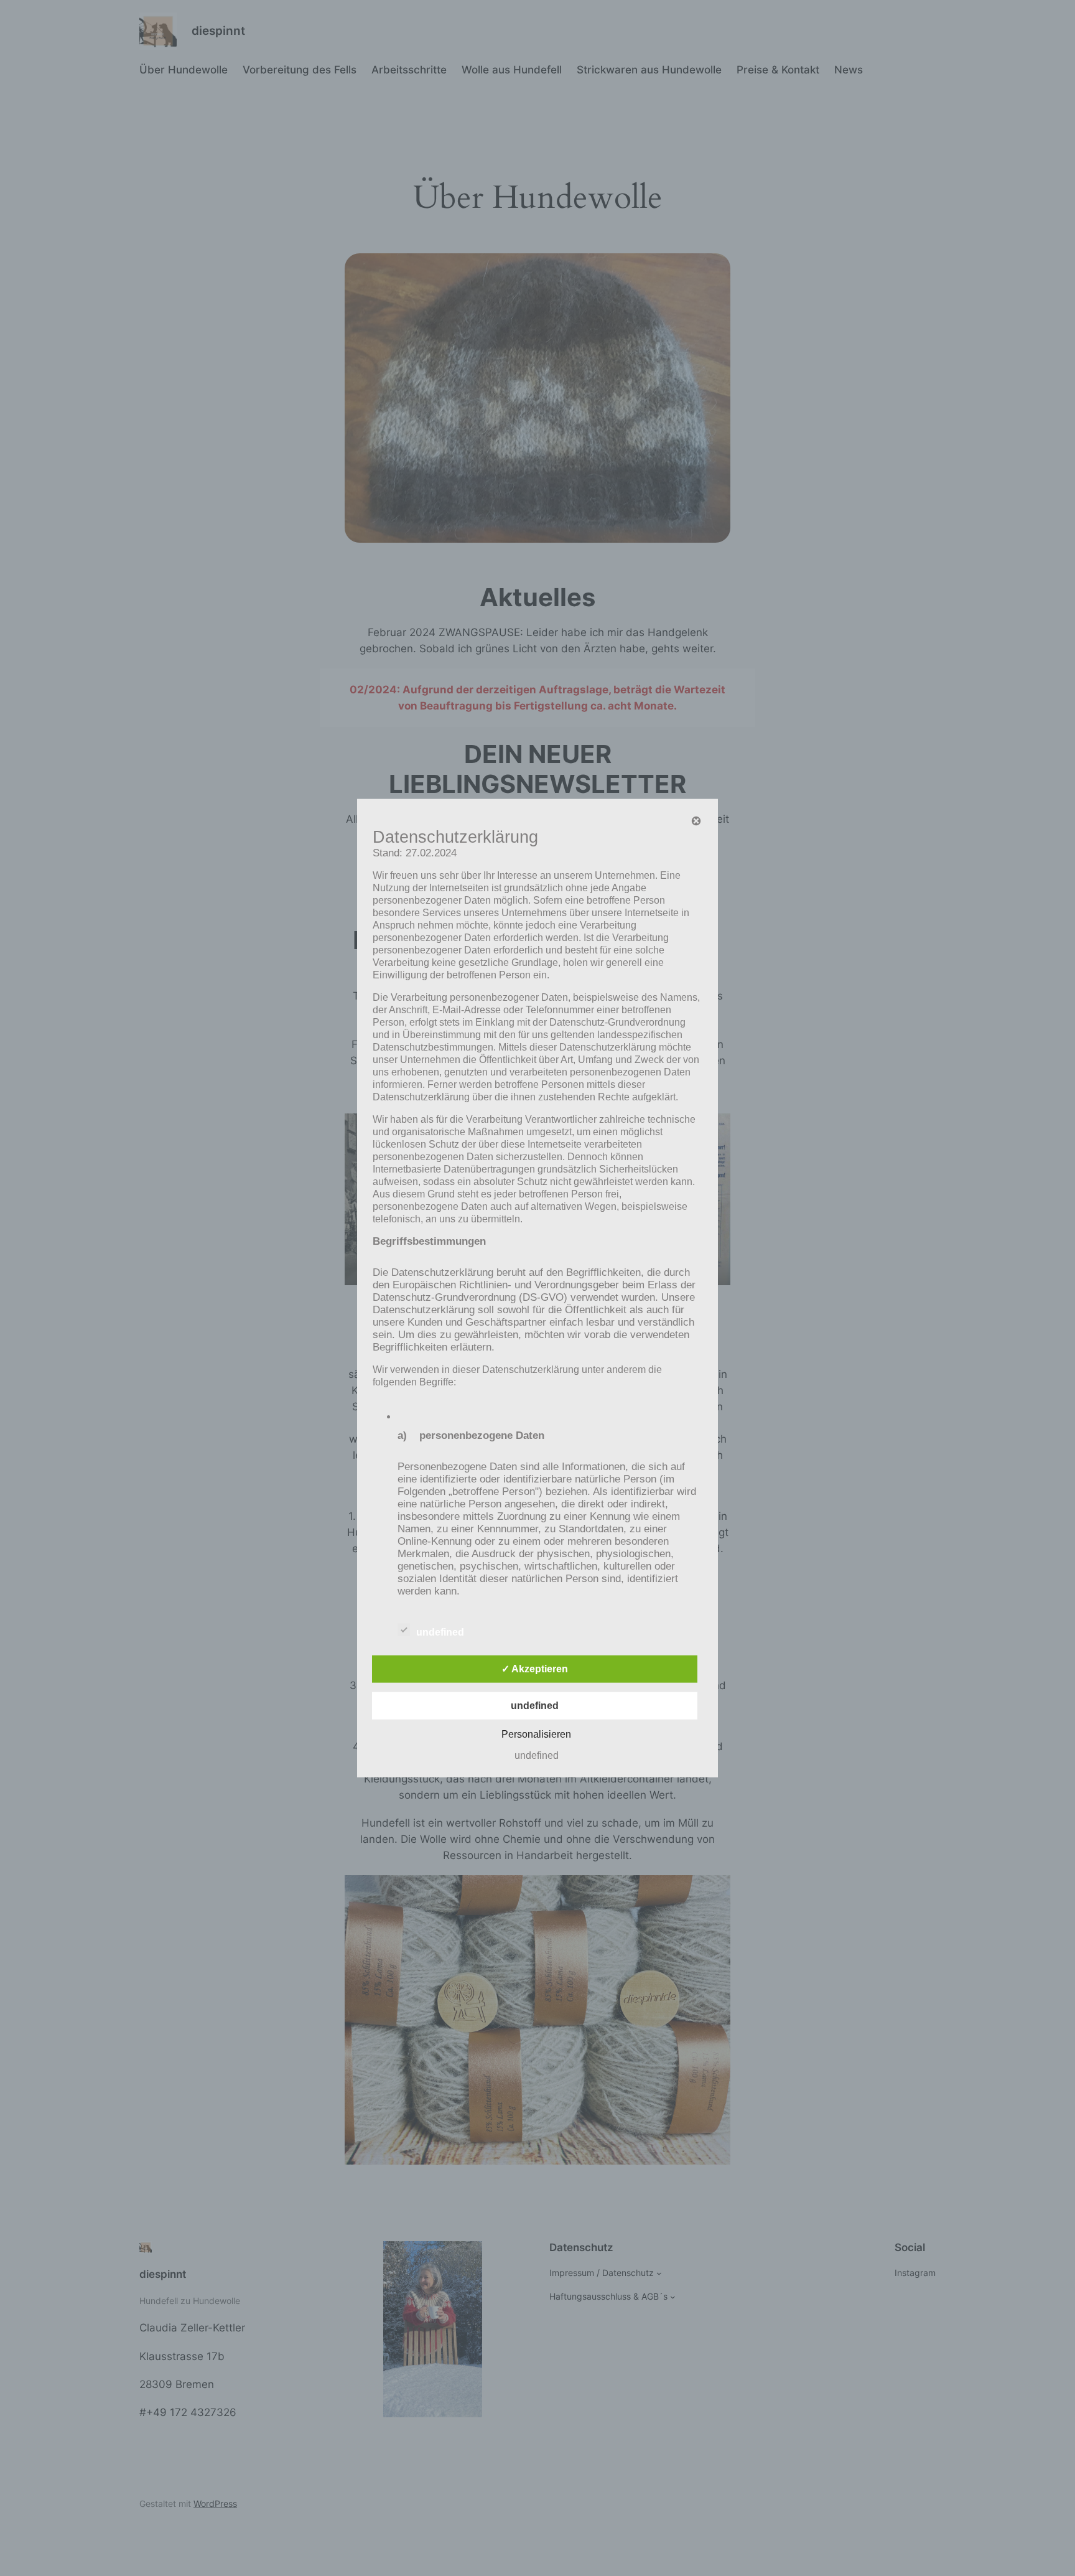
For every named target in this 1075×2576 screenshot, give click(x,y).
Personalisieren (536, 1734)
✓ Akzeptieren (535, 1669)
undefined (440, 1632)
